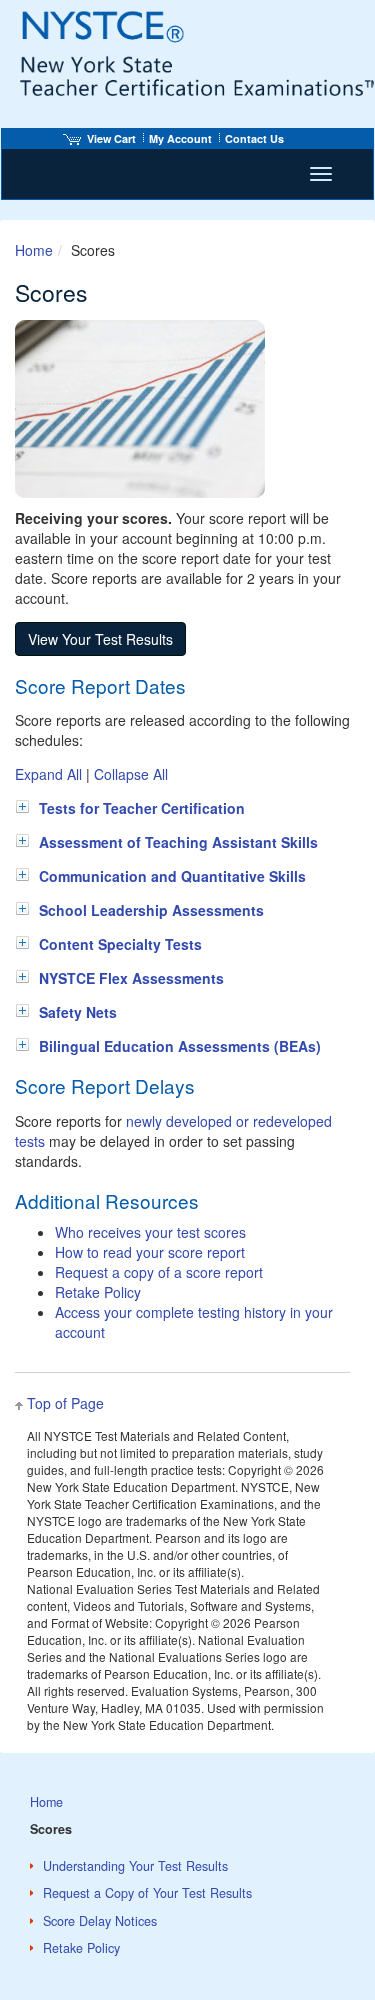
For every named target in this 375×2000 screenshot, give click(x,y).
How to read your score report (150, 1252)
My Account (180, 138)
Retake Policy (98, 1292)
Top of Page (65, 1403)
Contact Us (254, 138)
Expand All (48, 774)
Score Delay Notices (100, 1921)
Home (34, 250)
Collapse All (131, 774)
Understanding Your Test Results (135, 1866)
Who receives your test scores (150, 1232)
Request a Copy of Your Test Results (147, 1893)
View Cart (111, 138)
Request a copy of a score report (159, 1272)
